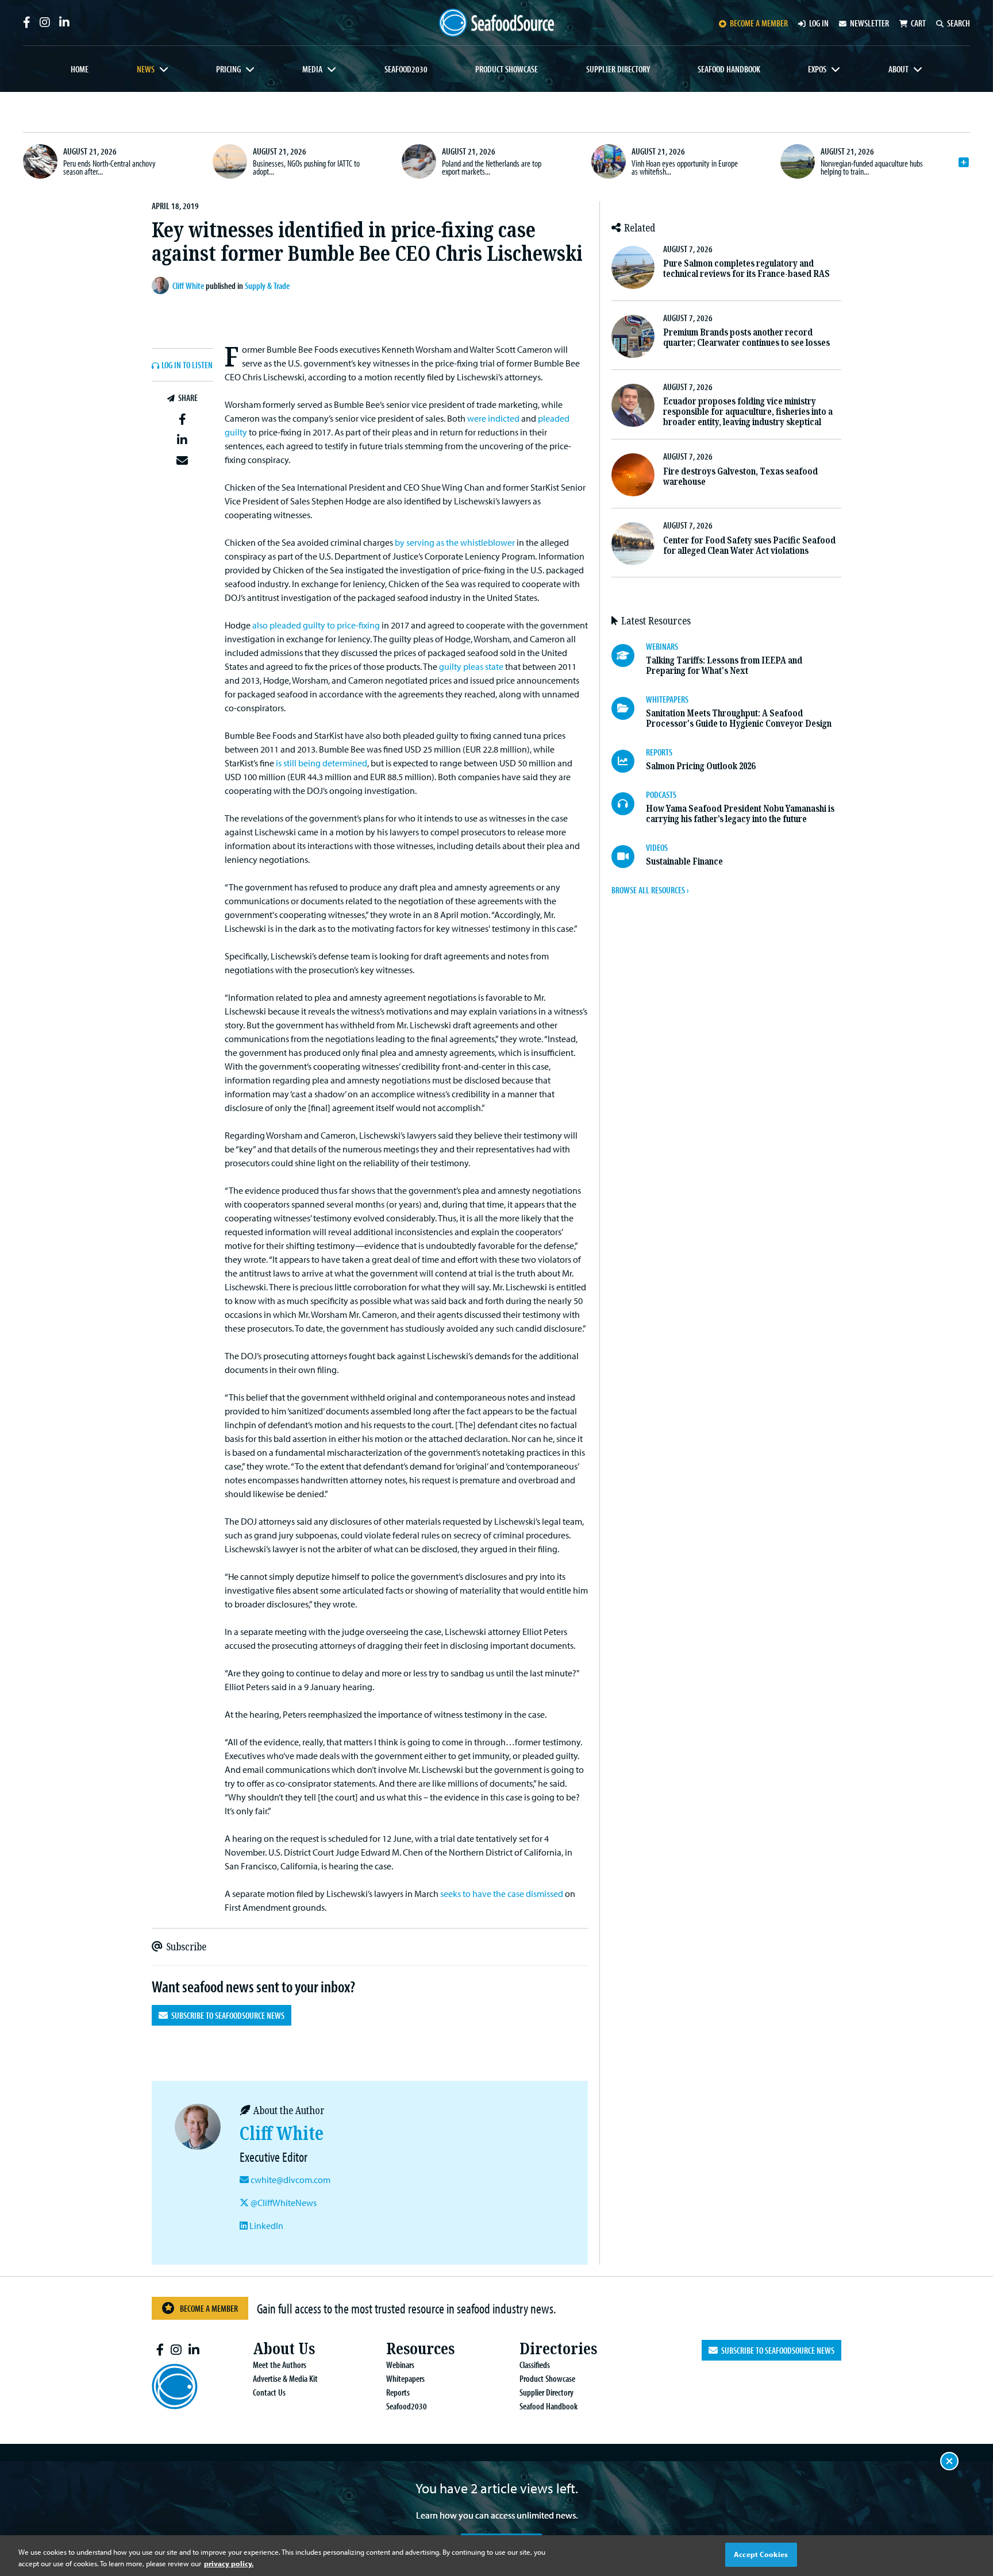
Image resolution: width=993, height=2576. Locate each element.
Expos (817, 69)
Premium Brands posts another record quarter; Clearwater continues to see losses (746, 338)
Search (959, 23)
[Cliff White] (162, 286)
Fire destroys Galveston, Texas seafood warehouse (740, 477)
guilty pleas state (471, 666)
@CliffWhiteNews (283, 2203)
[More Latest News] (964, 163)
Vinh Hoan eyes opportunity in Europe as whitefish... (685, 167)
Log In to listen (187, 365)
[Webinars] (629, 655)
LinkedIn (265, 2226)
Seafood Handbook (729, 69)
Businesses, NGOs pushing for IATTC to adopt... (306, 167)
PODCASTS (661, 795)
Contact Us (269, 2392)
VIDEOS (657, 847)
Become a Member (209, 2308)
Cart (918, 23)
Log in (819, 23)
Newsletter (869, 23)
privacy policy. (229, 2563)
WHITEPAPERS (667, 699)
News (146, 69)
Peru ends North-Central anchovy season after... (109, 167)
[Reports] (629, 761)
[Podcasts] (629, 804)
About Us (284, 2349)
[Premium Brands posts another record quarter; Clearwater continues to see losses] (633, 336)
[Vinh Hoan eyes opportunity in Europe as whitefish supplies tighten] (609, 161)
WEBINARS (662, 646)
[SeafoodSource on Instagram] (45, 22)
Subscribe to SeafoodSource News (226, 2015)
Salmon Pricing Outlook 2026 (701, 766)
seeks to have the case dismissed (502, 1894)
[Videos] (629, 857)
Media (312, 69)
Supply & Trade (267, 286)
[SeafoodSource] (496, 23)
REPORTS (659, 752)
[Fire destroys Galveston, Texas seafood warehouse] (633, 475)
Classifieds (535, 2365)
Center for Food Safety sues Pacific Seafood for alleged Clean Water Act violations (749, 545)
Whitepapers (405, 2378)
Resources (420, 2349)
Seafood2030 (406, 69)
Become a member (759, 23)
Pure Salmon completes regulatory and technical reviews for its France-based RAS (746, 269)
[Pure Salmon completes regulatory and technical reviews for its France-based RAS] (633, 267)
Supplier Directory (618, 69)
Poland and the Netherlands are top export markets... (492, 167)
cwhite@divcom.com (290, 2180)
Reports (398, 2392)
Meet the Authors (280, 2365)
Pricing (228, 69)
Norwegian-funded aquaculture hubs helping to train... (872, 167)
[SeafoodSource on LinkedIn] (64, 22)
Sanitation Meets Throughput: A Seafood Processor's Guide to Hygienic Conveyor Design (739, 718)
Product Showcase (507, 69)
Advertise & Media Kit (285, 2378)
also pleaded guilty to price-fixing (316, 625)
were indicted (493, 418)
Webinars (400, 2365)
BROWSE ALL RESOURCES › (650, 890)
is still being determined (322, 763)
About (898, 69)
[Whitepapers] (629, 708)
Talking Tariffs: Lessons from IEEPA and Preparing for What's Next (724, 666)
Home (80, 69)
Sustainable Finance (684, 861)
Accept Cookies (761, 2554)
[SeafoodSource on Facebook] (27, 22)
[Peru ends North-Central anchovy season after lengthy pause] (40, 161)
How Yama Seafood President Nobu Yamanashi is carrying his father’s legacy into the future (740, 814)
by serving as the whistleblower (455, 542)
